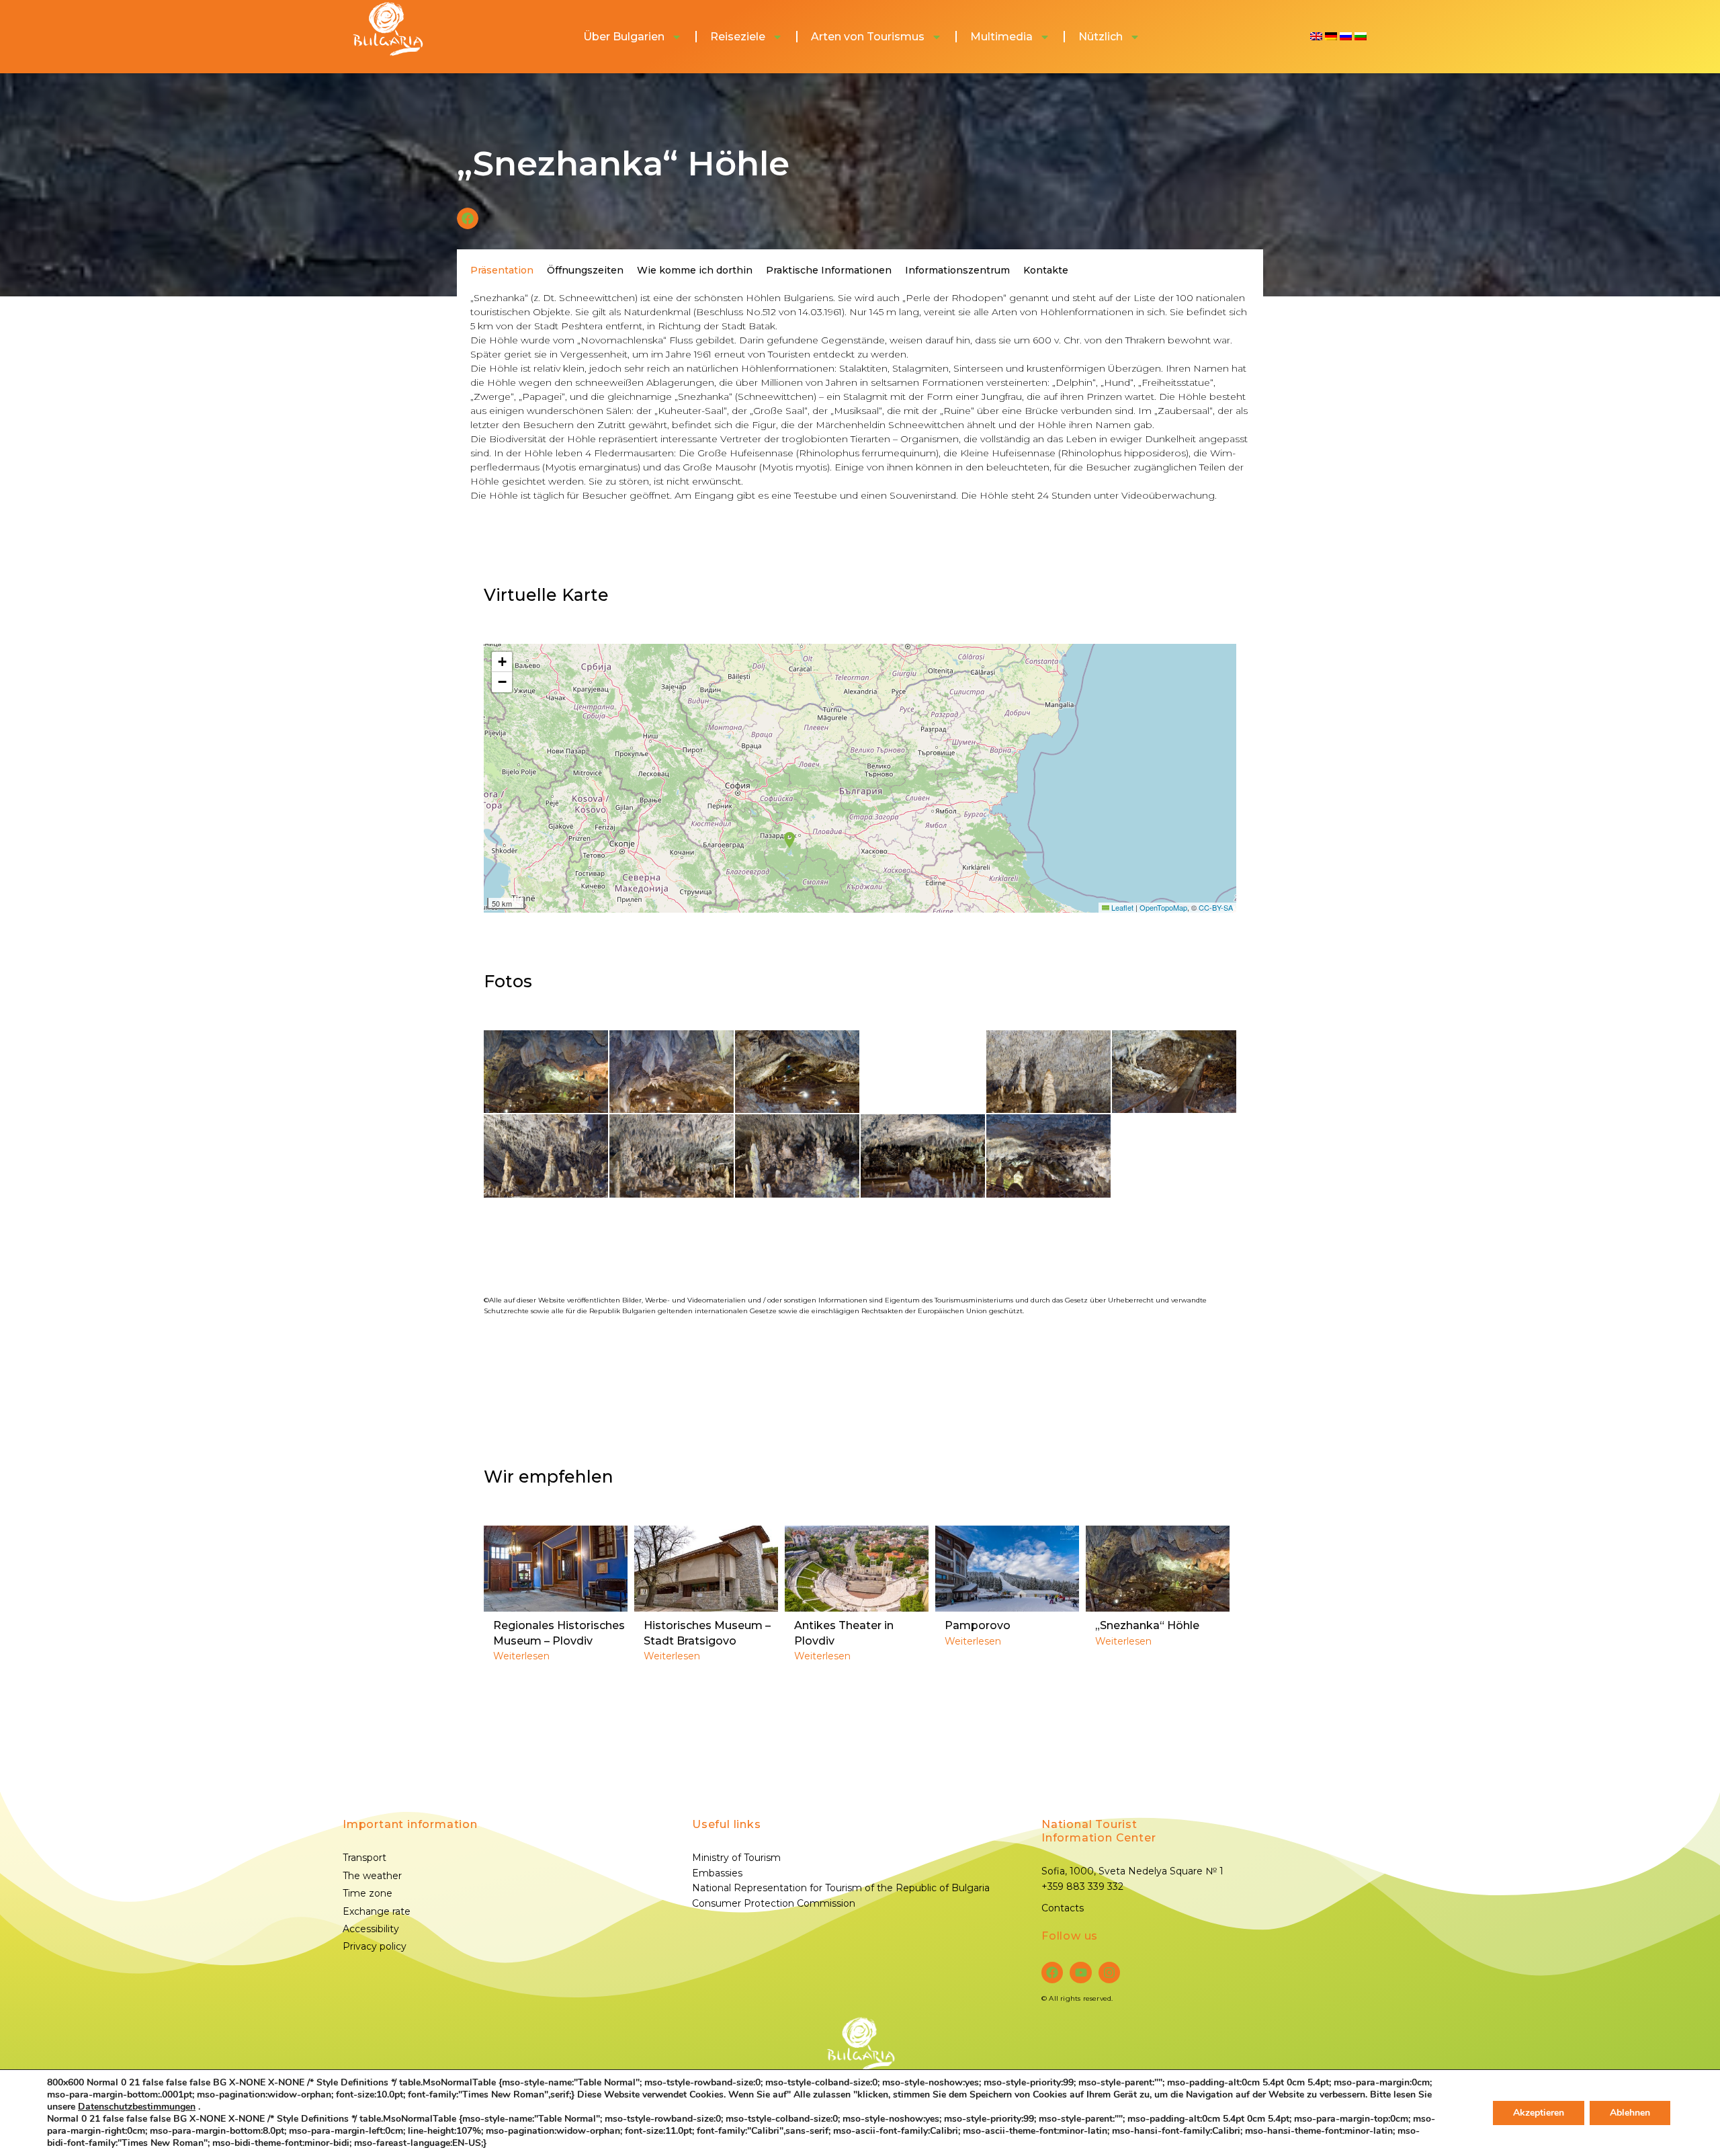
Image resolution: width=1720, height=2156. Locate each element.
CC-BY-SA (1216, 907)
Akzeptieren (1539, 2113)
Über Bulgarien (624, 37)
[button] (468, 218)
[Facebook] (1052, 1973)
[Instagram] (1109, 1973)
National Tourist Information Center (1099, 1831)
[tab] (502, 270)
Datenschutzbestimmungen (137, 2107)
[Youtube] (1080, 1973)
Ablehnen (1630, 2113)
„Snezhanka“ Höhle (1147, 1625)
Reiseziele (738, 37)
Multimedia (1001, 37)
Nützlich (1101, 37)
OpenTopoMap (1163, 907)
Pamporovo (978, 1625)
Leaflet (1121, 907)
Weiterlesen (521, 1656)
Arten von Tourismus (868, 37)
